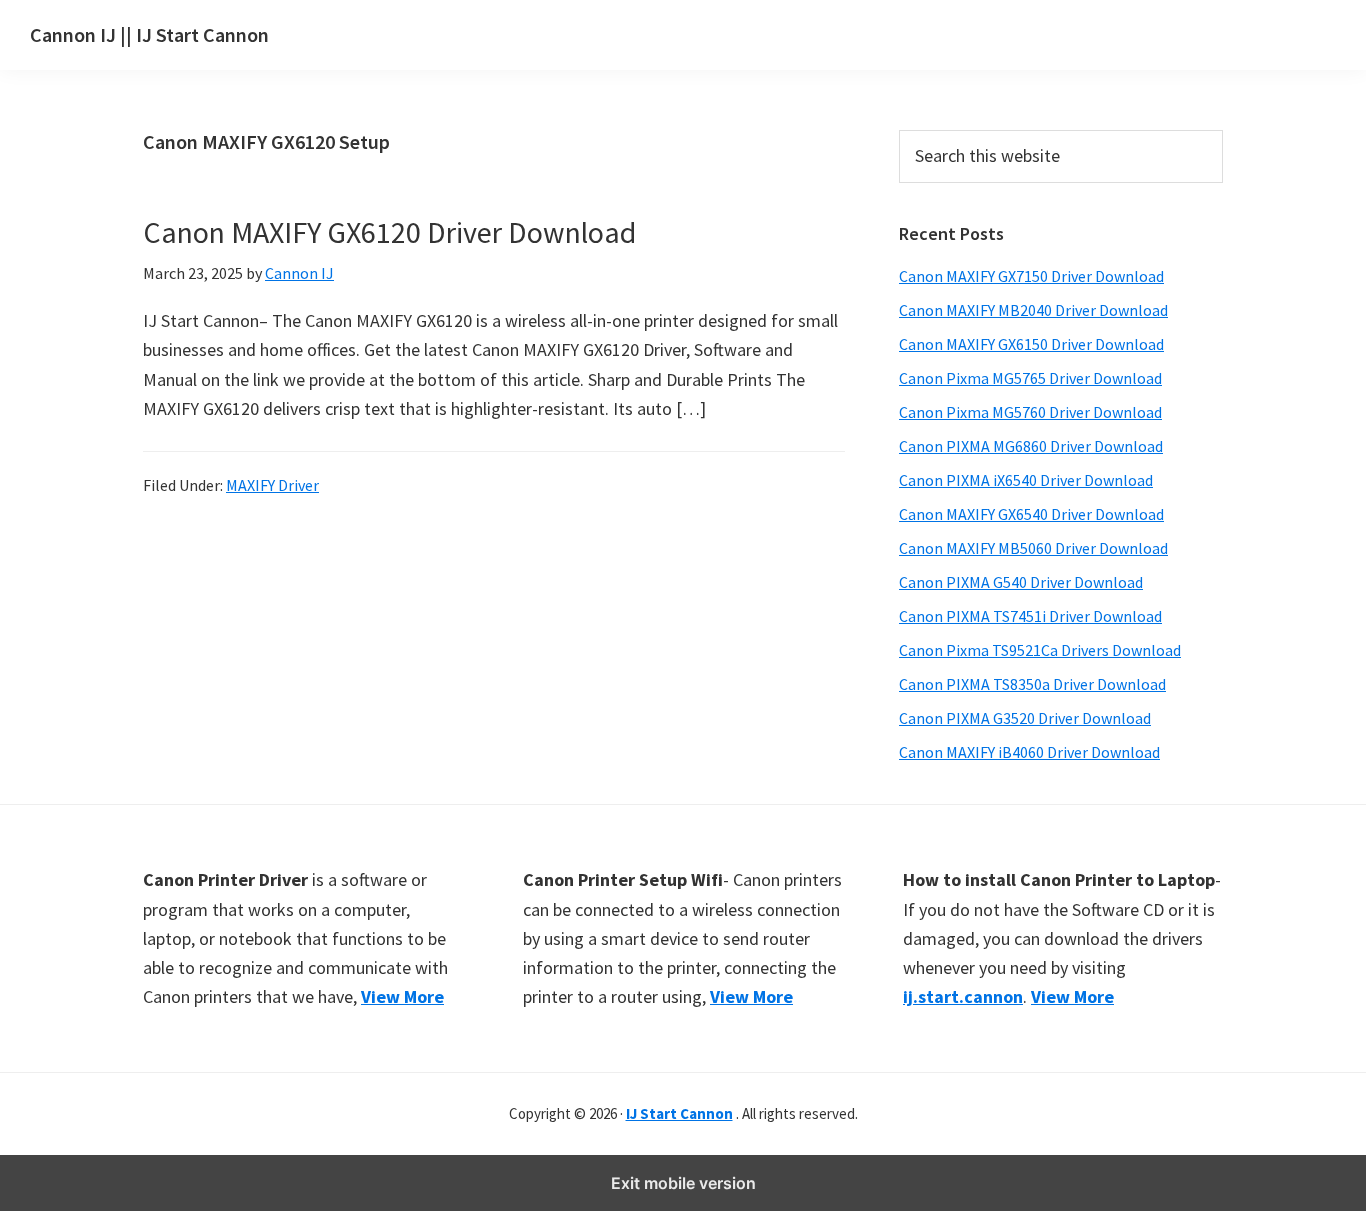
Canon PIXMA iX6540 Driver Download (1026, 480)
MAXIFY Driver (272, 485)
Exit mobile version (683, 1183)
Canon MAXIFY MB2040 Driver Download (1033, 310)
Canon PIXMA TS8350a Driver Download (1032, 684)
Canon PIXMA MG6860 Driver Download (1031, 446)
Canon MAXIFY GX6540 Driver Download (1031, 514)
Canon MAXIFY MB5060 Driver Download (1033, 548)
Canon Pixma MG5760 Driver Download (1030, 412)
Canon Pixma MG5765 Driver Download (1030, 378)
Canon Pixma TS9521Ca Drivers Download (1040, 650)
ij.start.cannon (963, 996)
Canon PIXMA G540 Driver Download (1021, 582)
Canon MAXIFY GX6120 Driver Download (389, 232)
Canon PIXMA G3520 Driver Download (1025, 718)
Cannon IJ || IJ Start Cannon (149, 34)
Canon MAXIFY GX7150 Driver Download (1031, 276)
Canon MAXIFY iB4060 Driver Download (1029, 752)
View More (402, 996)
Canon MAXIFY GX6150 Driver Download (1031, 344)
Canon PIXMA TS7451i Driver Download (1030, 616)
